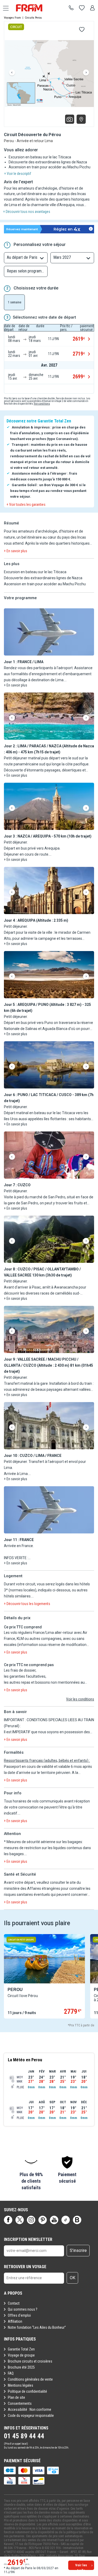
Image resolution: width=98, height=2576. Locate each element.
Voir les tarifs (81, 2567)
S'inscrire (78, 2250)
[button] (49, 632)
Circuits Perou (33, 18)
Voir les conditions (80, 1699)
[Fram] (34, 8)
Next (86, 73)
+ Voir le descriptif (18, 174)
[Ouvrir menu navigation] (4, 8)
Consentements (20, 2403)
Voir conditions (42, 404)
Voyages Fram (12, 18)
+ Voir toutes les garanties (26, 505)
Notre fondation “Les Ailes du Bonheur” (37, 2327)
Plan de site (16, 2397)
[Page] (8, 2220)
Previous (12, 73)
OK (73, 2278)
